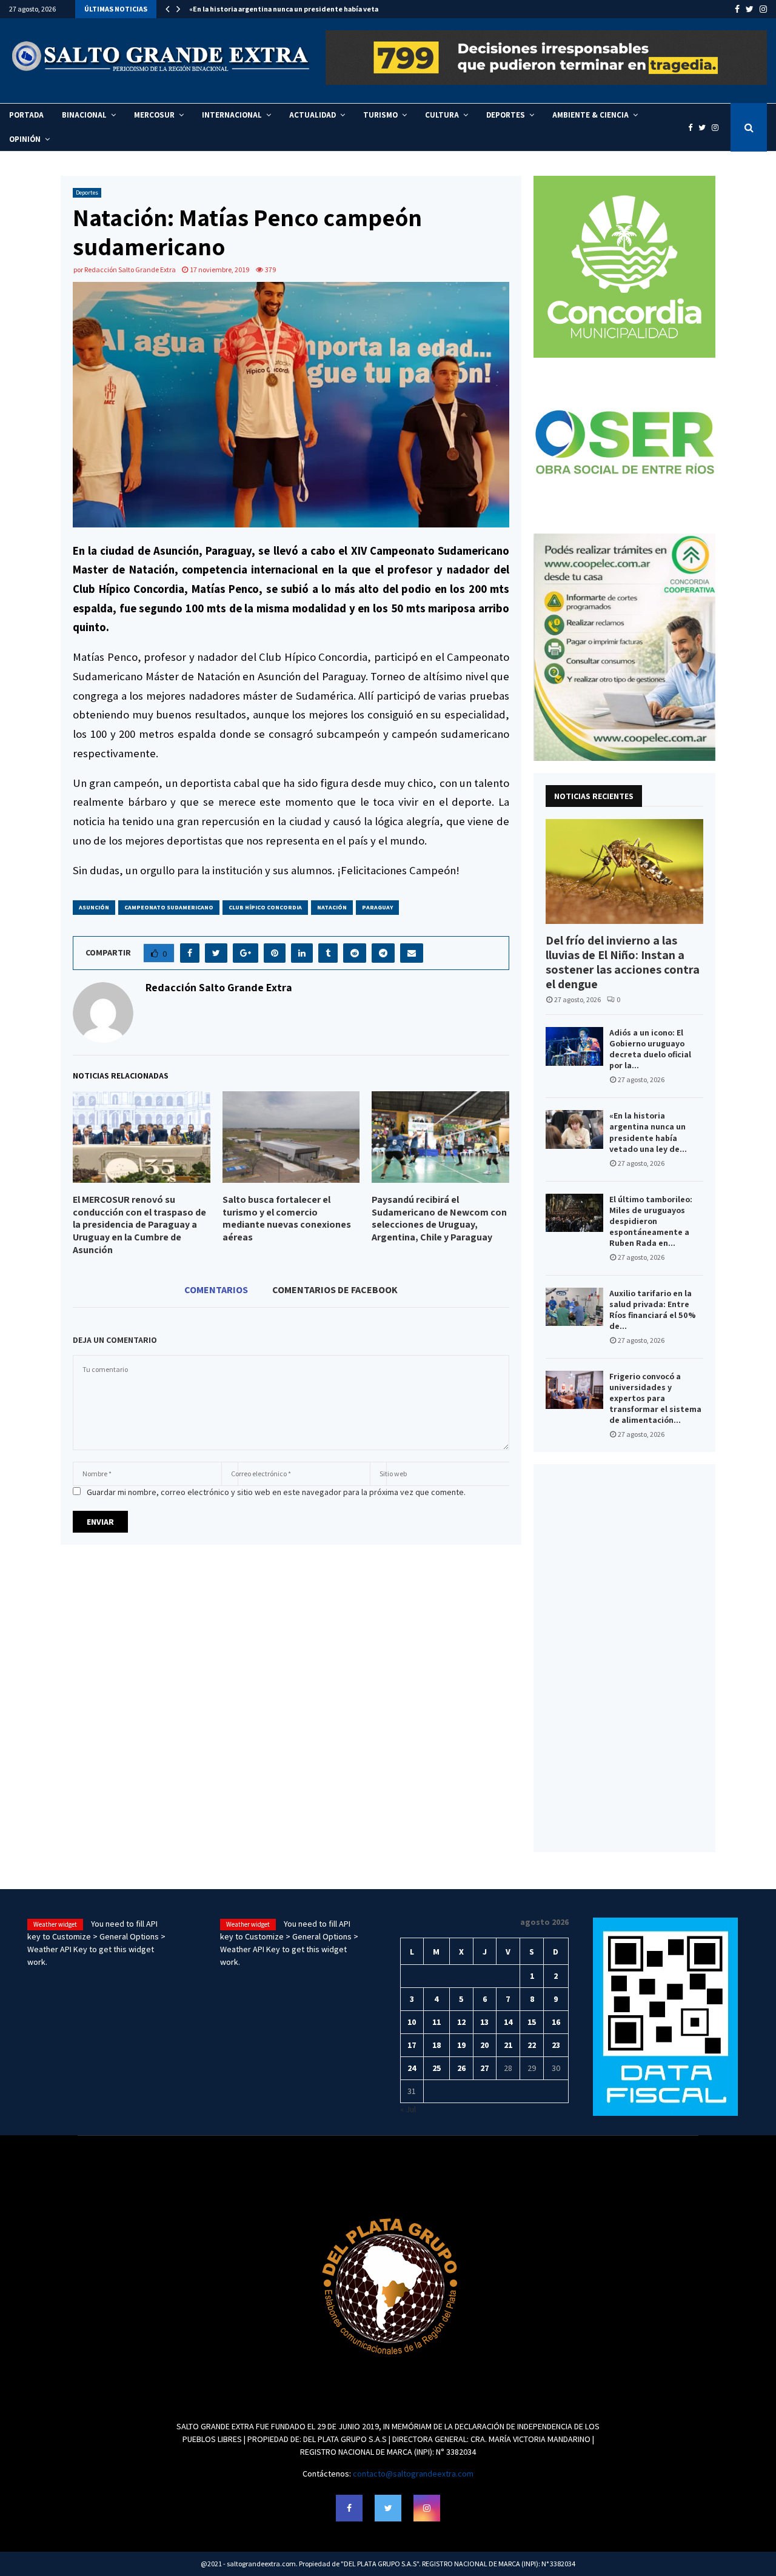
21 (508, 2045)
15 (532, 2022)
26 (461, 2068)
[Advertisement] (624, 1658)
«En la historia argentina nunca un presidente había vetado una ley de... (648, 1132)
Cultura (442, 115)
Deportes (506, 115)
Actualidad (313, 115)
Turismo (380, 115)
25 (436, 2068)
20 (484, 2045)
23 (556, 2045)
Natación (332, 907)
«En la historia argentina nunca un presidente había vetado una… (299, 9)
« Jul (408, 2109)
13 (484, 2022)
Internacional (232, 115)
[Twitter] (705, 128)
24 (412, 2068)
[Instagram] (718, 128)
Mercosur (154, 115)
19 (461, 2045)
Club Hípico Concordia (265, 907)
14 (508, 2022)
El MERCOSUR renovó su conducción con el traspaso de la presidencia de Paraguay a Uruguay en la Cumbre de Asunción (139, 1225)
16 (556, 2022)
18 (436, 2045)
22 (532, 2045)
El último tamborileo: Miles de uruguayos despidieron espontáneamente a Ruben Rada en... (651, 1221)
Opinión (25, 139)
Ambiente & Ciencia (590, 115)
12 (461, 2022)
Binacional (84, 115)
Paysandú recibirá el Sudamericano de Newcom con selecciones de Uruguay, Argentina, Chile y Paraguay (439, 1218)
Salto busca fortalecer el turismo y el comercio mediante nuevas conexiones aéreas (287, 1218)
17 (412, 2045)
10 (412, 2022)
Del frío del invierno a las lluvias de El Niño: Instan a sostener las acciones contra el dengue (623, 962)
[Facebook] (693, 128)
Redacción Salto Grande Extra (130, 269)
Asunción (94, 907)
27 (484, 2068)
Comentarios (216, 1290)
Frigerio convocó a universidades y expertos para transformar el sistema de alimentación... (655, 1398)
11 (436, 2022)
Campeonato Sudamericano (169, 907)
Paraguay (377, 907)
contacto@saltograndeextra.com (413, 2474)
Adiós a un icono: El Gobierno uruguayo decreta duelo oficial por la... (650, 1049)
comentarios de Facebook (335, 1290)
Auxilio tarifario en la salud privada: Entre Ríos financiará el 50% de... (653, 1310)
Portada (26, 115)
